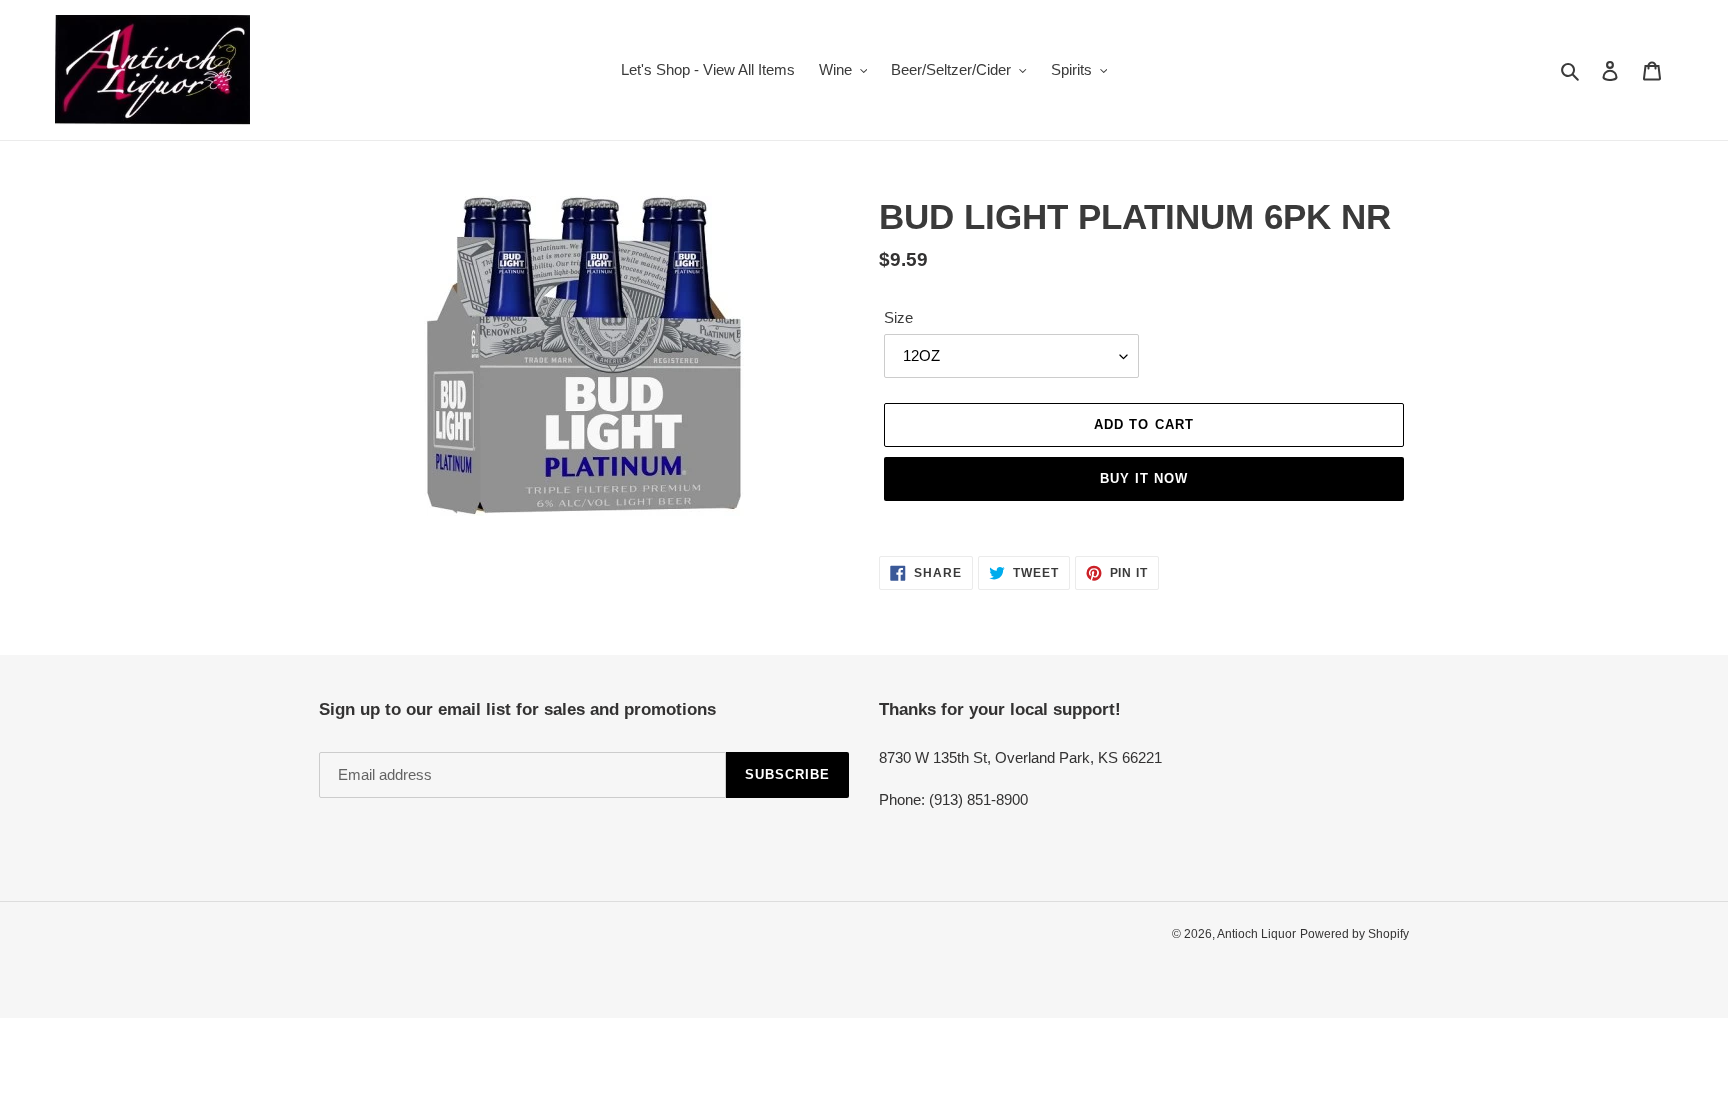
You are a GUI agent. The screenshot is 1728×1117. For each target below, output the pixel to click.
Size (898, 317)
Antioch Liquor (1256, 934)
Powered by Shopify (1354, 934)
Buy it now (1144, 478)
